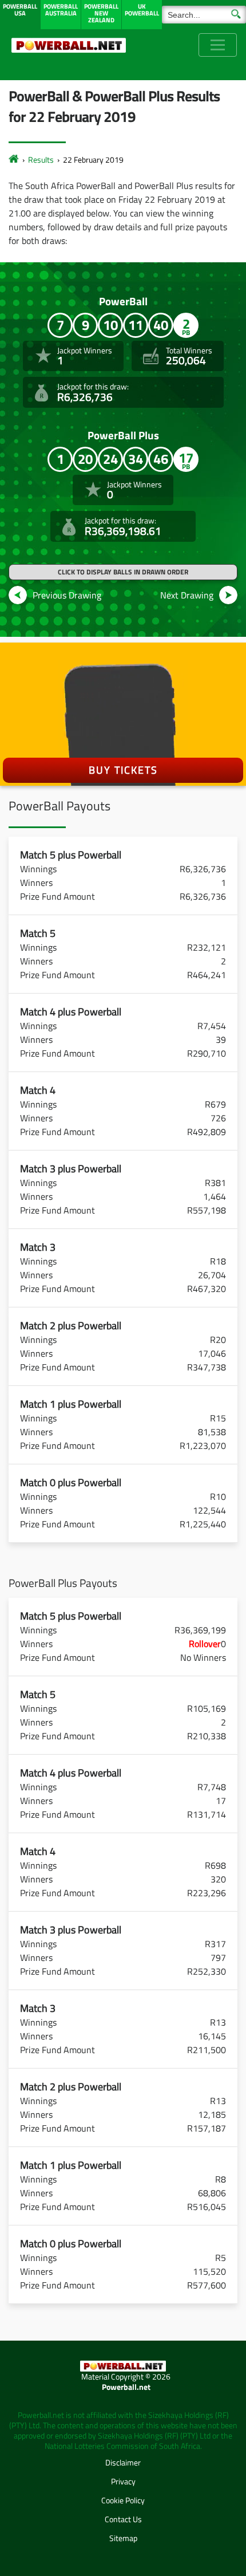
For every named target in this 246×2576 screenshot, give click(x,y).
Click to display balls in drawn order (123, 572)
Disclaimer (123, 2462)
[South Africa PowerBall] (14, 159)
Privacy (123, 2481)
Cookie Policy (123, 2500)
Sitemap (123, 2538)
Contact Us (123, 2519)
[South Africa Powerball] (69, 45)
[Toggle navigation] (218, 45)
